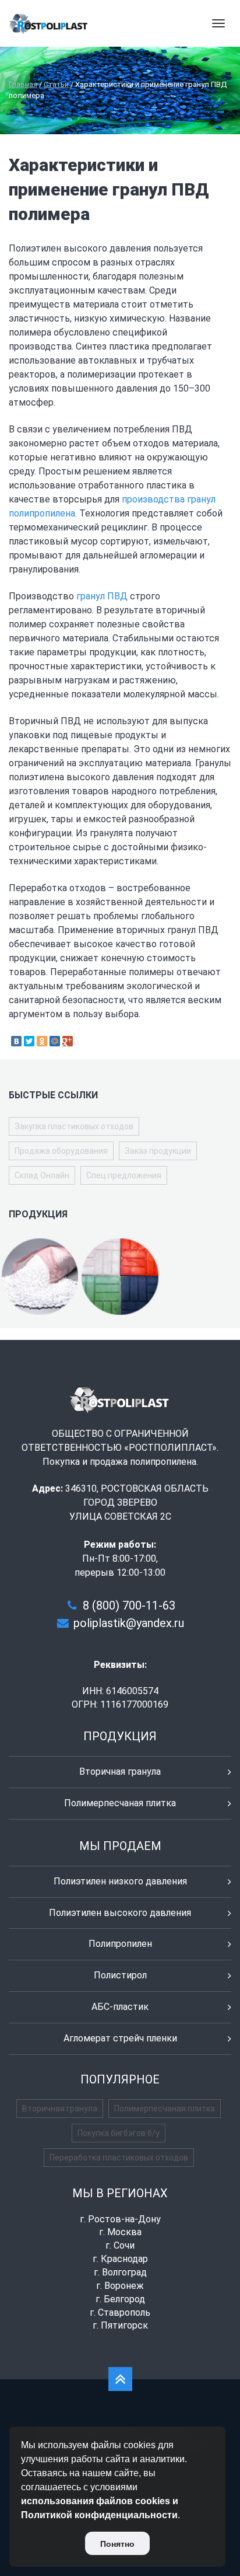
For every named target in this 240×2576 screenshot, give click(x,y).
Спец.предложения (124, 1175)
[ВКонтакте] (16, 1041)
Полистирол (120, 1975)
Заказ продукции (158, 1151)
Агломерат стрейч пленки (120, 2038)
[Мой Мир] (55, 1041)
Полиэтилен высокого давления (120, 1913)
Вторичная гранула (120, 1772)
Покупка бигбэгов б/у (119, 2133)
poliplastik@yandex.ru (129, 1623)
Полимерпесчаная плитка (120, 1803)
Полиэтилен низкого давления (120, 1881)
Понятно (117, 2544)
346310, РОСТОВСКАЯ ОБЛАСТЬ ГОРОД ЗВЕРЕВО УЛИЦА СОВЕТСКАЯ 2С (137, 1502)
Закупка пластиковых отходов (74, 1126)
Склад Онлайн (42, 1175)
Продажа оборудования (61, 1151)
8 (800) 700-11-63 (129, 1605)
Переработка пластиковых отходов (119, 2158)
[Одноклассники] (42, 1041)
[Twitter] (29, 1041)
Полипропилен (120, 1944)
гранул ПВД (102, 596)
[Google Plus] (68, 1041)
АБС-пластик (120, 2007)
